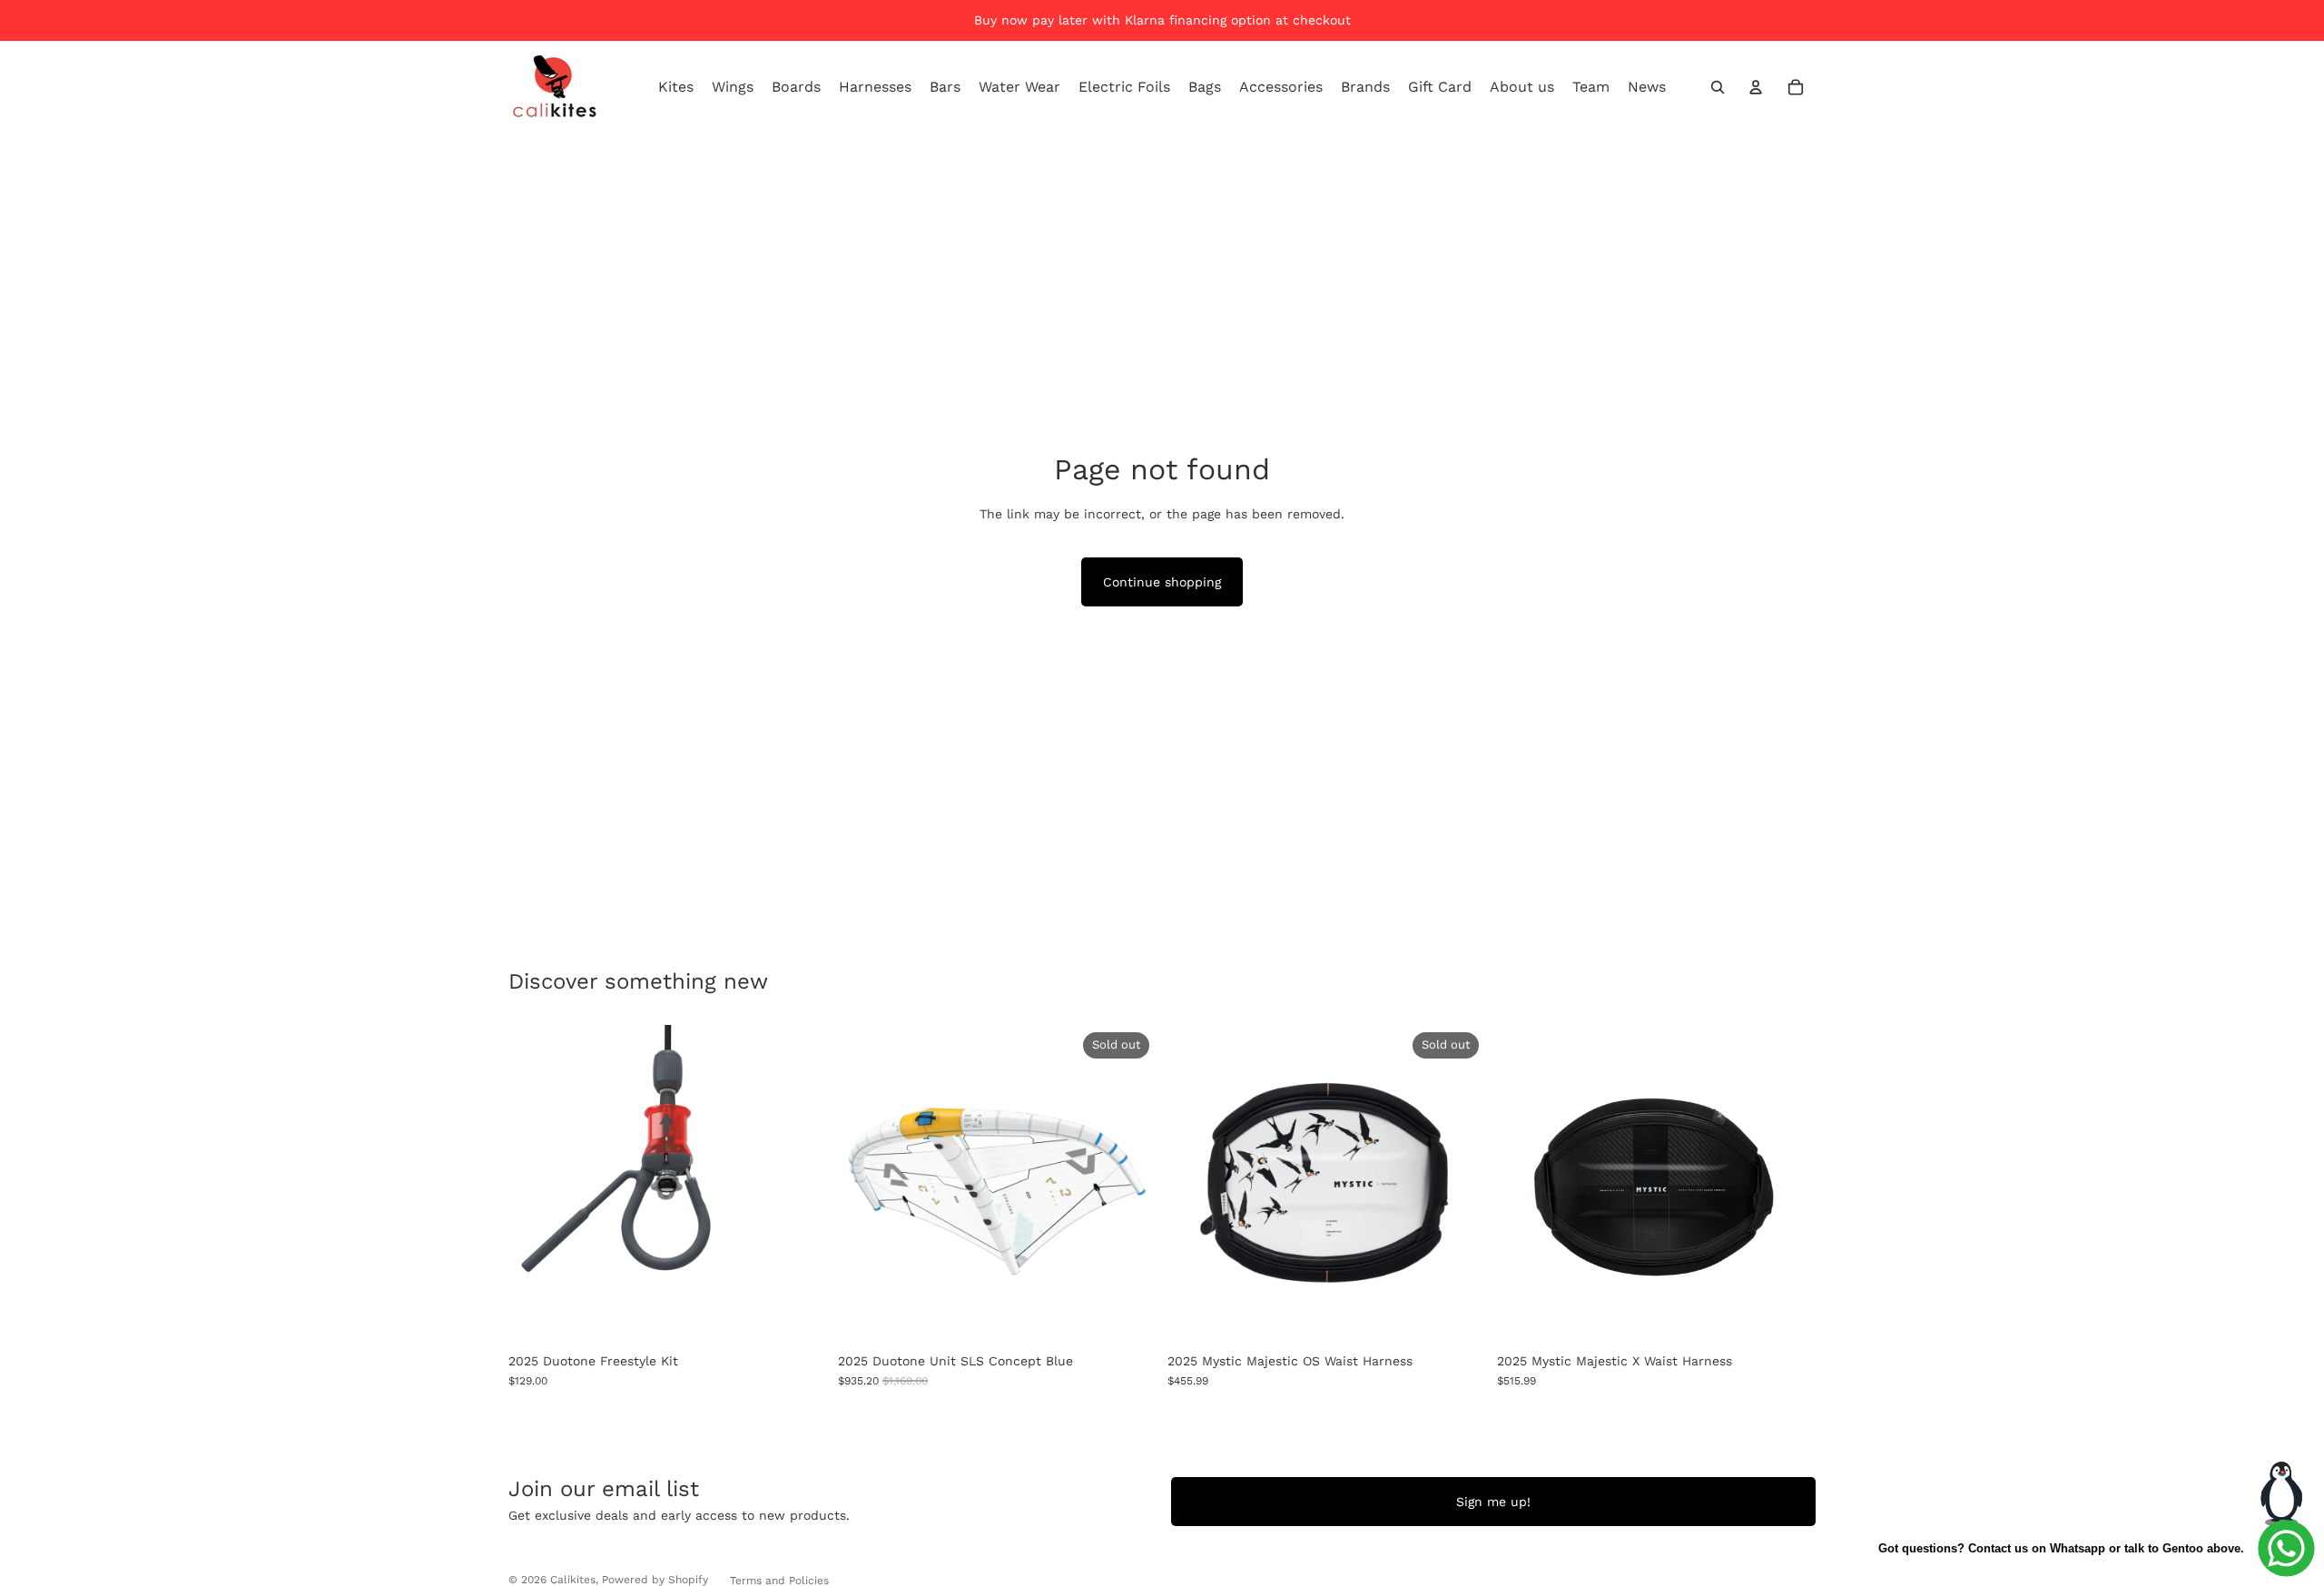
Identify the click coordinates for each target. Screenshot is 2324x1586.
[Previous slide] (865, 1184)
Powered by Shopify (655, 1580)
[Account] (1756, 87)
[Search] (1718, 87)
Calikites (573, 1580)
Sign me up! (1493, 1502)
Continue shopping (1162, 582)
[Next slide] (1129, 1184)
